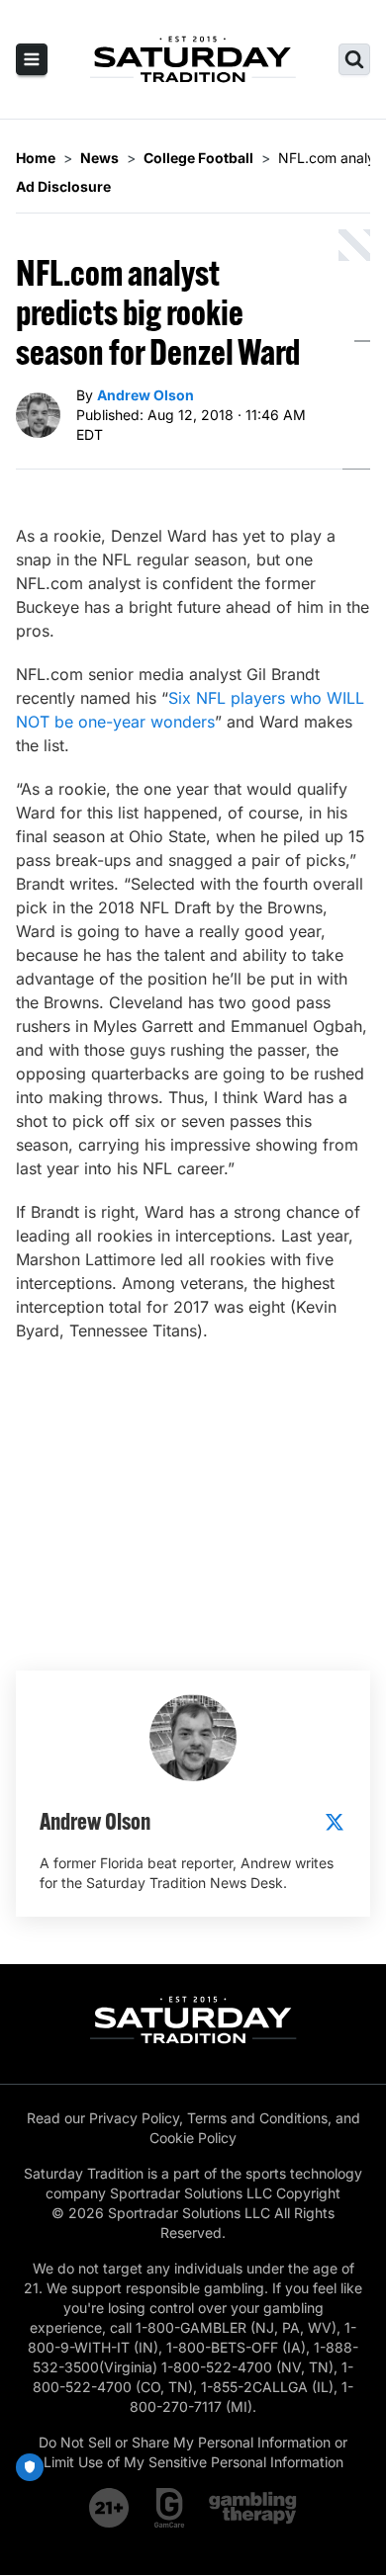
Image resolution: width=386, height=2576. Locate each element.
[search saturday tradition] (354, 59)
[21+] (110, 2508)
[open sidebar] (32, 59)
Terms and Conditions (257, 2118)
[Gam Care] (170, 2508)
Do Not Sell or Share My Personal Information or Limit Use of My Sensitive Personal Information (193, 2452)
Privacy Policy (134, 2118)
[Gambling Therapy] (253, 2508)
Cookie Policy (193, 2138)
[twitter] (335, 1822)
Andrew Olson (145, 395)
